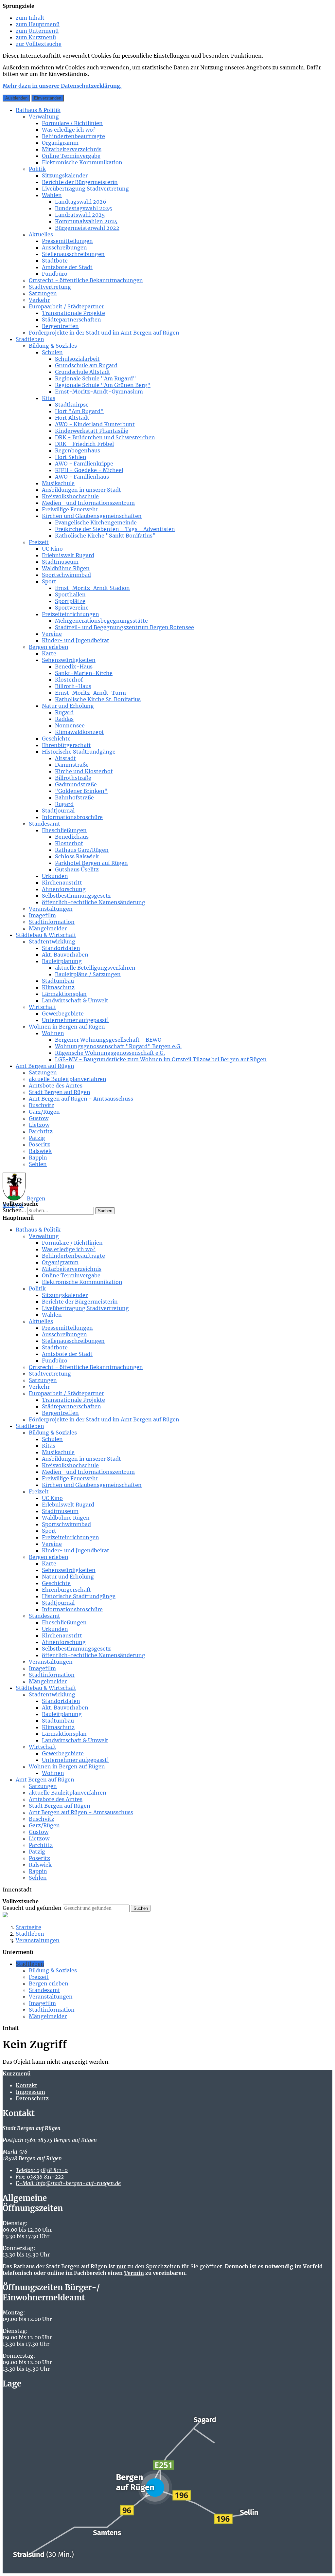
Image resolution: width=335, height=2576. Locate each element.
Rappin (38, 1158)
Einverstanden (48, 98)
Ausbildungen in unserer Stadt (81, 490)
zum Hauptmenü (38, 24)
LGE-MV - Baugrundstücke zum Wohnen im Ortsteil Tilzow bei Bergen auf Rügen (161, 1059)
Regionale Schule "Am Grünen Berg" (103, 385)
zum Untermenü (37, 31)
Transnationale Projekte (73, 313)
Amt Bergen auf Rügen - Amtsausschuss (81, 1099)
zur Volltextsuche (39, 44)
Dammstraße (72, 765)
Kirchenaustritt (62, 883)
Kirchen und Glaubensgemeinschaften (92, 516)
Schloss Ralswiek (77, 856)
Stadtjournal (58, 811)
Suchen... (14, 1210)
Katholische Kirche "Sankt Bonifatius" (105, 536)
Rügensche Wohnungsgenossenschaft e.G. (110, 1053)
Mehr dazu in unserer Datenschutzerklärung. (62, 86)
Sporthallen (70, 594)
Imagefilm (42, 915)
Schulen (52, 352)
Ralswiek (40, 1151)
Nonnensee (70, 725)
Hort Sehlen (71, 457)
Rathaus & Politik (38, 110)
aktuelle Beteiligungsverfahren (95, 968)
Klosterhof (69, 680)
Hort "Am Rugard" (79, 411)
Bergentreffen (60, 326)
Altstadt (65, 758)
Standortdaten (61, 948)
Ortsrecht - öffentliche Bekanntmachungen (86, 280)
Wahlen (52, 195)
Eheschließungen (64, 830)
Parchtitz (41, 1131)
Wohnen (53, 1033)
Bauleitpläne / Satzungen (88, 974)
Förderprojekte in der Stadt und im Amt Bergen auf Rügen (104, 333)
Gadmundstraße (76, 784)
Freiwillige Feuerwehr (70, 509)
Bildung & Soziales (53, 346)
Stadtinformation (52, 922)
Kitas (49, 398)
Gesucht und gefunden (32, 1908)
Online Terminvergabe (71, 156)
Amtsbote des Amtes (56, 1086)
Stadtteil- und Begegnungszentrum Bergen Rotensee (124, 627)
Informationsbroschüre (72, 817)
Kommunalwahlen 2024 (86, 221)
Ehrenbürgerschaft (66, 745)
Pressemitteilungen (67, 241)
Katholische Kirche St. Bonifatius (98, 699)
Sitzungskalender (65, 175)
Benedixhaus (72, 837)
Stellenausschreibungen (73, 254)
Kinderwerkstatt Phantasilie (92, 431)
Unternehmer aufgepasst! (75, 1020)
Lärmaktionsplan (64, 994)
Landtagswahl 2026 (81, 202)
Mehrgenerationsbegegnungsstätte (101, 621)
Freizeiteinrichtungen (71, 614)
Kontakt (26, 2085)
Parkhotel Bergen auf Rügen (91, 863)
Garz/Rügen (44, 1112)
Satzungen (43, 293)
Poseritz (39, 1144)
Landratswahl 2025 (80, 215)
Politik (37, 169)
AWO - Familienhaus (82, 477)
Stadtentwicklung (52, 941)
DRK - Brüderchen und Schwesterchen (105, 437)
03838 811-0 (42, 2170)
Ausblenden (16, 98)
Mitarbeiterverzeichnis (72, 149)
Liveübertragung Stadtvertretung (85, 189)
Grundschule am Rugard (86, 365)
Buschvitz (42, 1105)
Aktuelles (41, 234)
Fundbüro (55, 274)
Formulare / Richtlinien (72, 123)
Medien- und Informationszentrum (88, 503)
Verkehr (39, 300)
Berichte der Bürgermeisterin (80, 182)
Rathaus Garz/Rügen (82, 850)
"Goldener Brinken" (81, 791)
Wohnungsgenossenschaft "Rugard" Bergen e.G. (118, 1046)
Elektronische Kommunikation (82, 162)
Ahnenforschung (64, 889)
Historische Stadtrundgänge (79, 752)
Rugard (64, 712)
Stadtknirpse (72, 405)
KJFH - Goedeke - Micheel (89, 470)
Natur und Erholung (68, 706)
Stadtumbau (58, 981)
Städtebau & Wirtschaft (46, 935)
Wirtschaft (43, 1007)
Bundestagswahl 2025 (84, 208)
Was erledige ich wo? (69, 130)
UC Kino (52, 549)
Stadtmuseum (60, 562)
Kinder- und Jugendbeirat (76, 640)
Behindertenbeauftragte (73, 136)
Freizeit (39, 542)
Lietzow (39, 1125)
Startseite (28, 1927)
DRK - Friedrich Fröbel (84, 444)
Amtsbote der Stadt (67, 267)
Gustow (39, 1118)
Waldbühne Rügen (66, 568)
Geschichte (56, 739)
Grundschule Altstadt (83, 372)
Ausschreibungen (64, 247)
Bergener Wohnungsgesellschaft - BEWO (108, 1040)
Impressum (30, 2092)
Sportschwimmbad (66, 575)
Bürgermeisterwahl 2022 (87, 228)
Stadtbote (55, 261)
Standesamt (44, 824)
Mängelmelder (48, 928)
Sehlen (38, 1164)
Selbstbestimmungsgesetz (76, 896)
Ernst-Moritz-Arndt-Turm (90, 693)
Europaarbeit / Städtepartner (66, 306)
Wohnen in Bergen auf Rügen (67, 1027)
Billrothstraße (73, 778)
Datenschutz (32, 2098)
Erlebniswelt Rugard (68, 555)
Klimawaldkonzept (79, 732)
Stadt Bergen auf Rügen (60, 1092)
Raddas (64, 719)
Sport (49, 581)
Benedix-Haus (74, 667)
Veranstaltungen (51, 909)
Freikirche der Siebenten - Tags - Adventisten (115, 529)
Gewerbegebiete (63, 1014)
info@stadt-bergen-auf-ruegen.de (68, 2183)
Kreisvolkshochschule (70, 496)
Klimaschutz (58, 987)
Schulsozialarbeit (77, 359)
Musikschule (58, 483)
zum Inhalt (30, 18)
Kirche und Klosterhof (84, 771)
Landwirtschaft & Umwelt (75, 1000)
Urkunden (55, 876)
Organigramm (60, 143)
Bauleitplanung (62, 961)
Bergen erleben (49, 647)
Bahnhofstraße (74, 797)
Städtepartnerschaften (71, 320)
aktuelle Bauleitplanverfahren (68, 1079)
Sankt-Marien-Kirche (84, 673)
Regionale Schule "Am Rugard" (96, 378)
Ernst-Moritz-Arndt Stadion (92, 588)
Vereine (52, 634)
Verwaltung (44, 117)
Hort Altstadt (72, 418)
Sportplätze (70, 601)
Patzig (37, 1138)
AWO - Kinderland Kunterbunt (95, 424)
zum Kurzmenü (36, 37)
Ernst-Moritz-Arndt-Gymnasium (99, 392)
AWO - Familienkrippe (84, 464)
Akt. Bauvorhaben (65, 955)
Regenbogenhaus (78, 450)
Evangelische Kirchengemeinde (96, 522)
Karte (49, 653)
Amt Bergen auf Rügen (45, 1066)
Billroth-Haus (73, 686)
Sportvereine (72, 608)
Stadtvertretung (50, 287)
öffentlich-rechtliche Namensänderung (94, 902)
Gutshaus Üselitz (77, 869)
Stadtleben (30, 339)
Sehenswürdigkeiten (69, 660)
